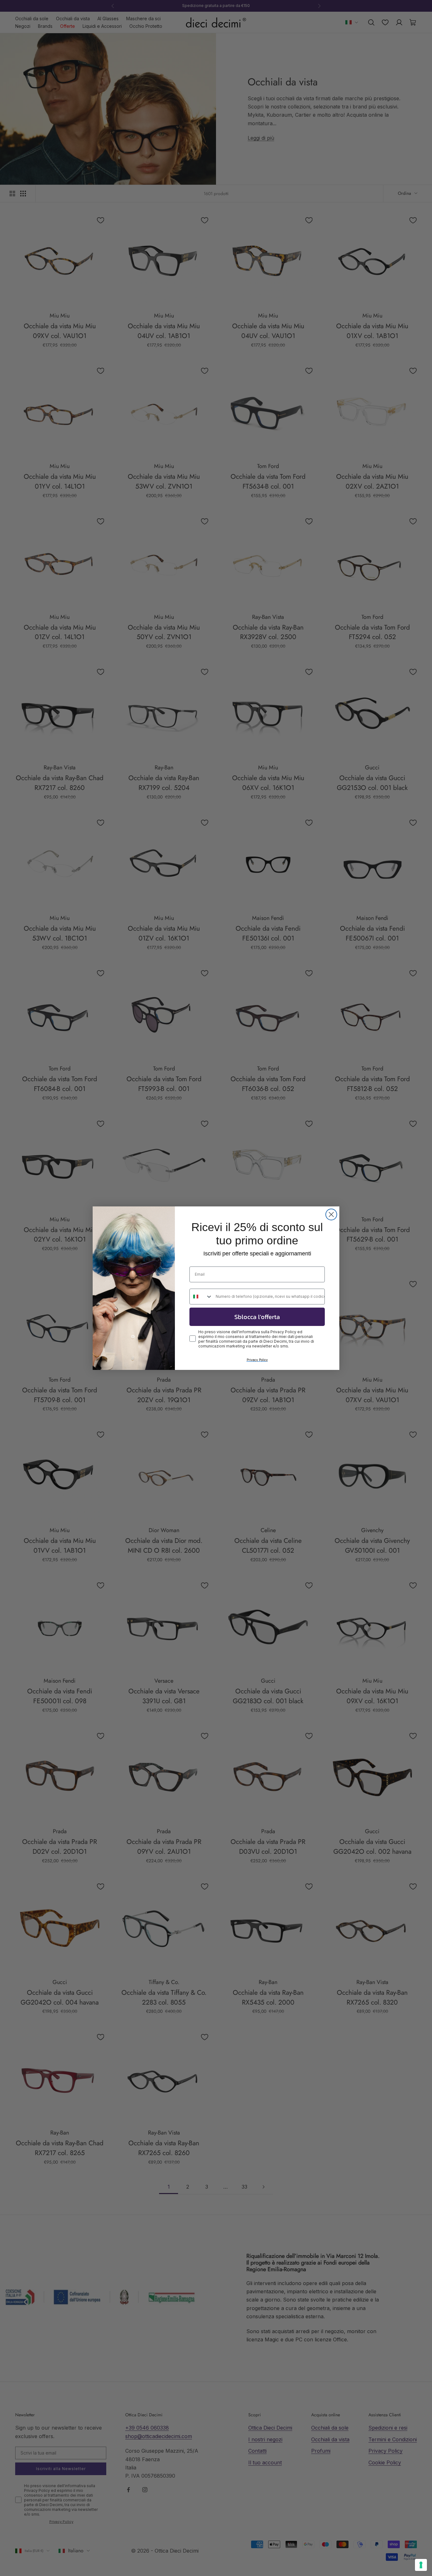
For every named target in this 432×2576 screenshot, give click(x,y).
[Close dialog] (331, 1214)
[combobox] (201, 1297)
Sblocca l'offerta (257, 1317)
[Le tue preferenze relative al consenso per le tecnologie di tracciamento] (421, 2565)
